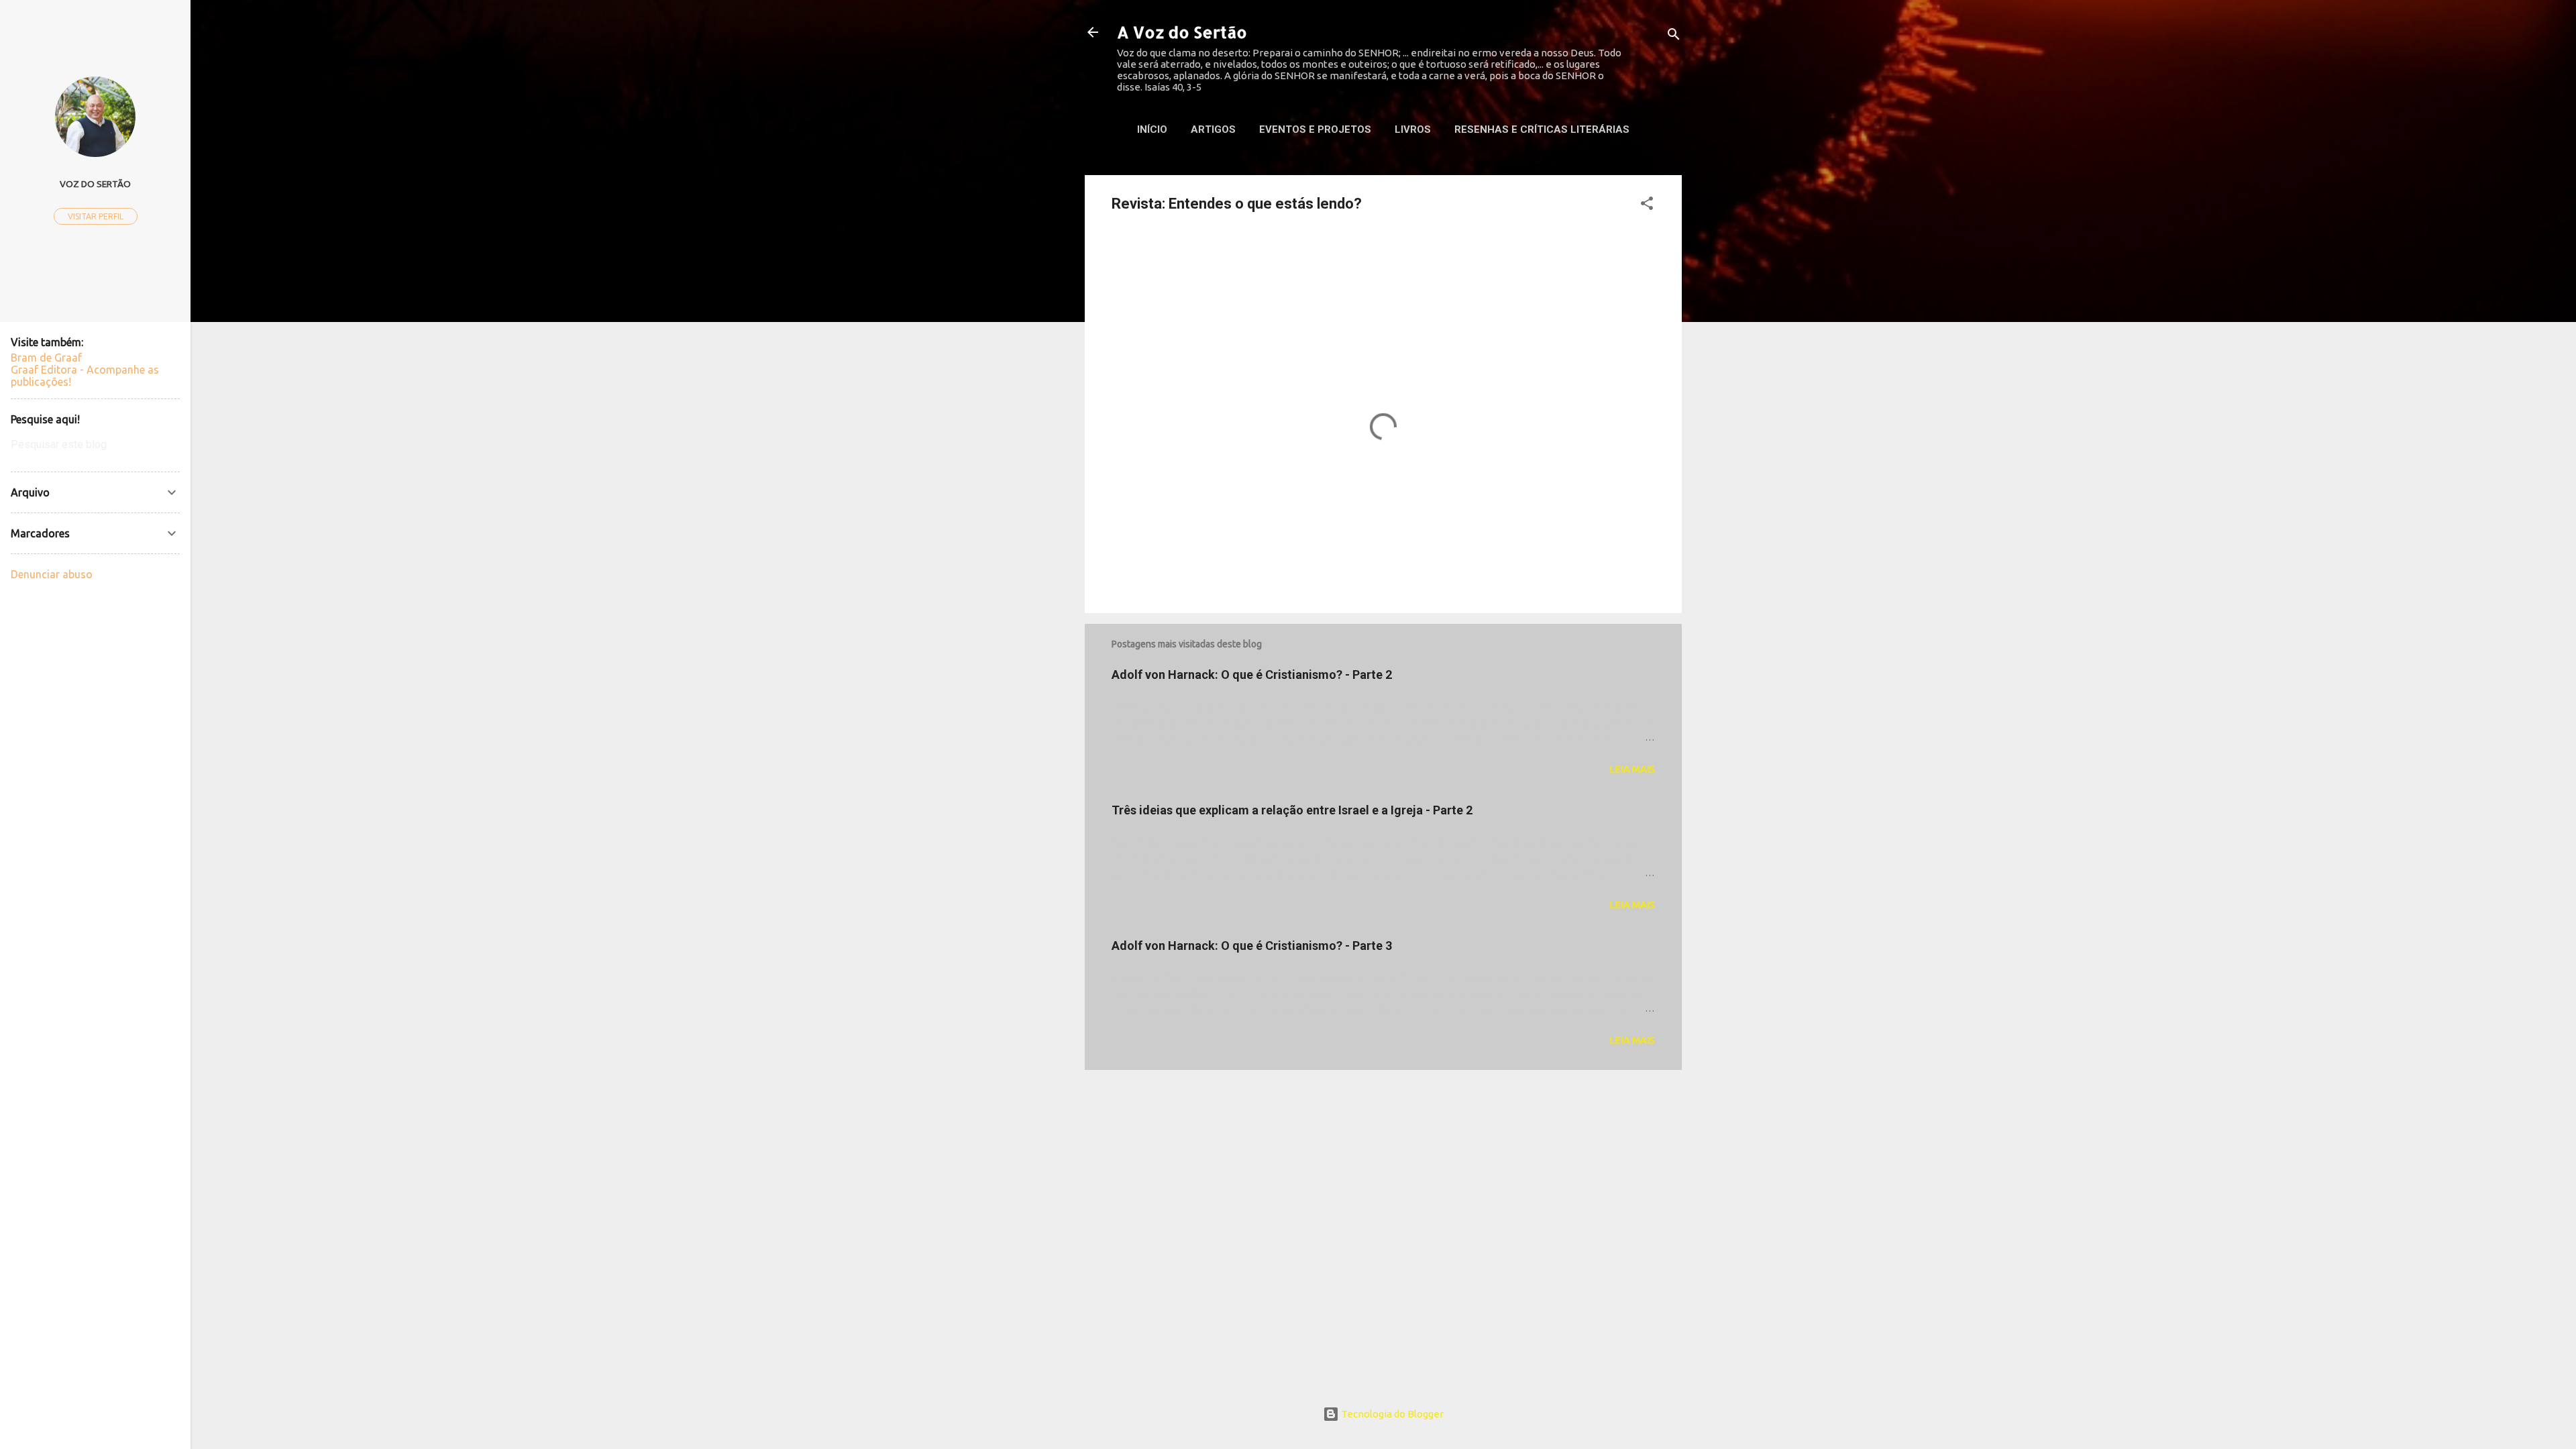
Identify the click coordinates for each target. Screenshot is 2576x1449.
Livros (1413, 129)
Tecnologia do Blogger (1391, 1414)
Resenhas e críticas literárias (1542, 129)
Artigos (1213, 129)
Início (1152, 129)
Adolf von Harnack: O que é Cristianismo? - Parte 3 (1252, 946)
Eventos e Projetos (1315, 129)
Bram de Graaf (46, 358)
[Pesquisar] (1674, 37)
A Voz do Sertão (1182, 32)
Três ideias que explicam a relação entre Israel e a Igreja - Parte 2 (1292, 810)
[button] (1647, 206)
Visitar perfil (96, 216)
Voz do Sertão (95, 184)
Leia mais (1632, 769)
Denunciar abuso (52, 574)
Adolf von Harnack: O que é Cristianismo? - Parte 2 (1252, 675)
